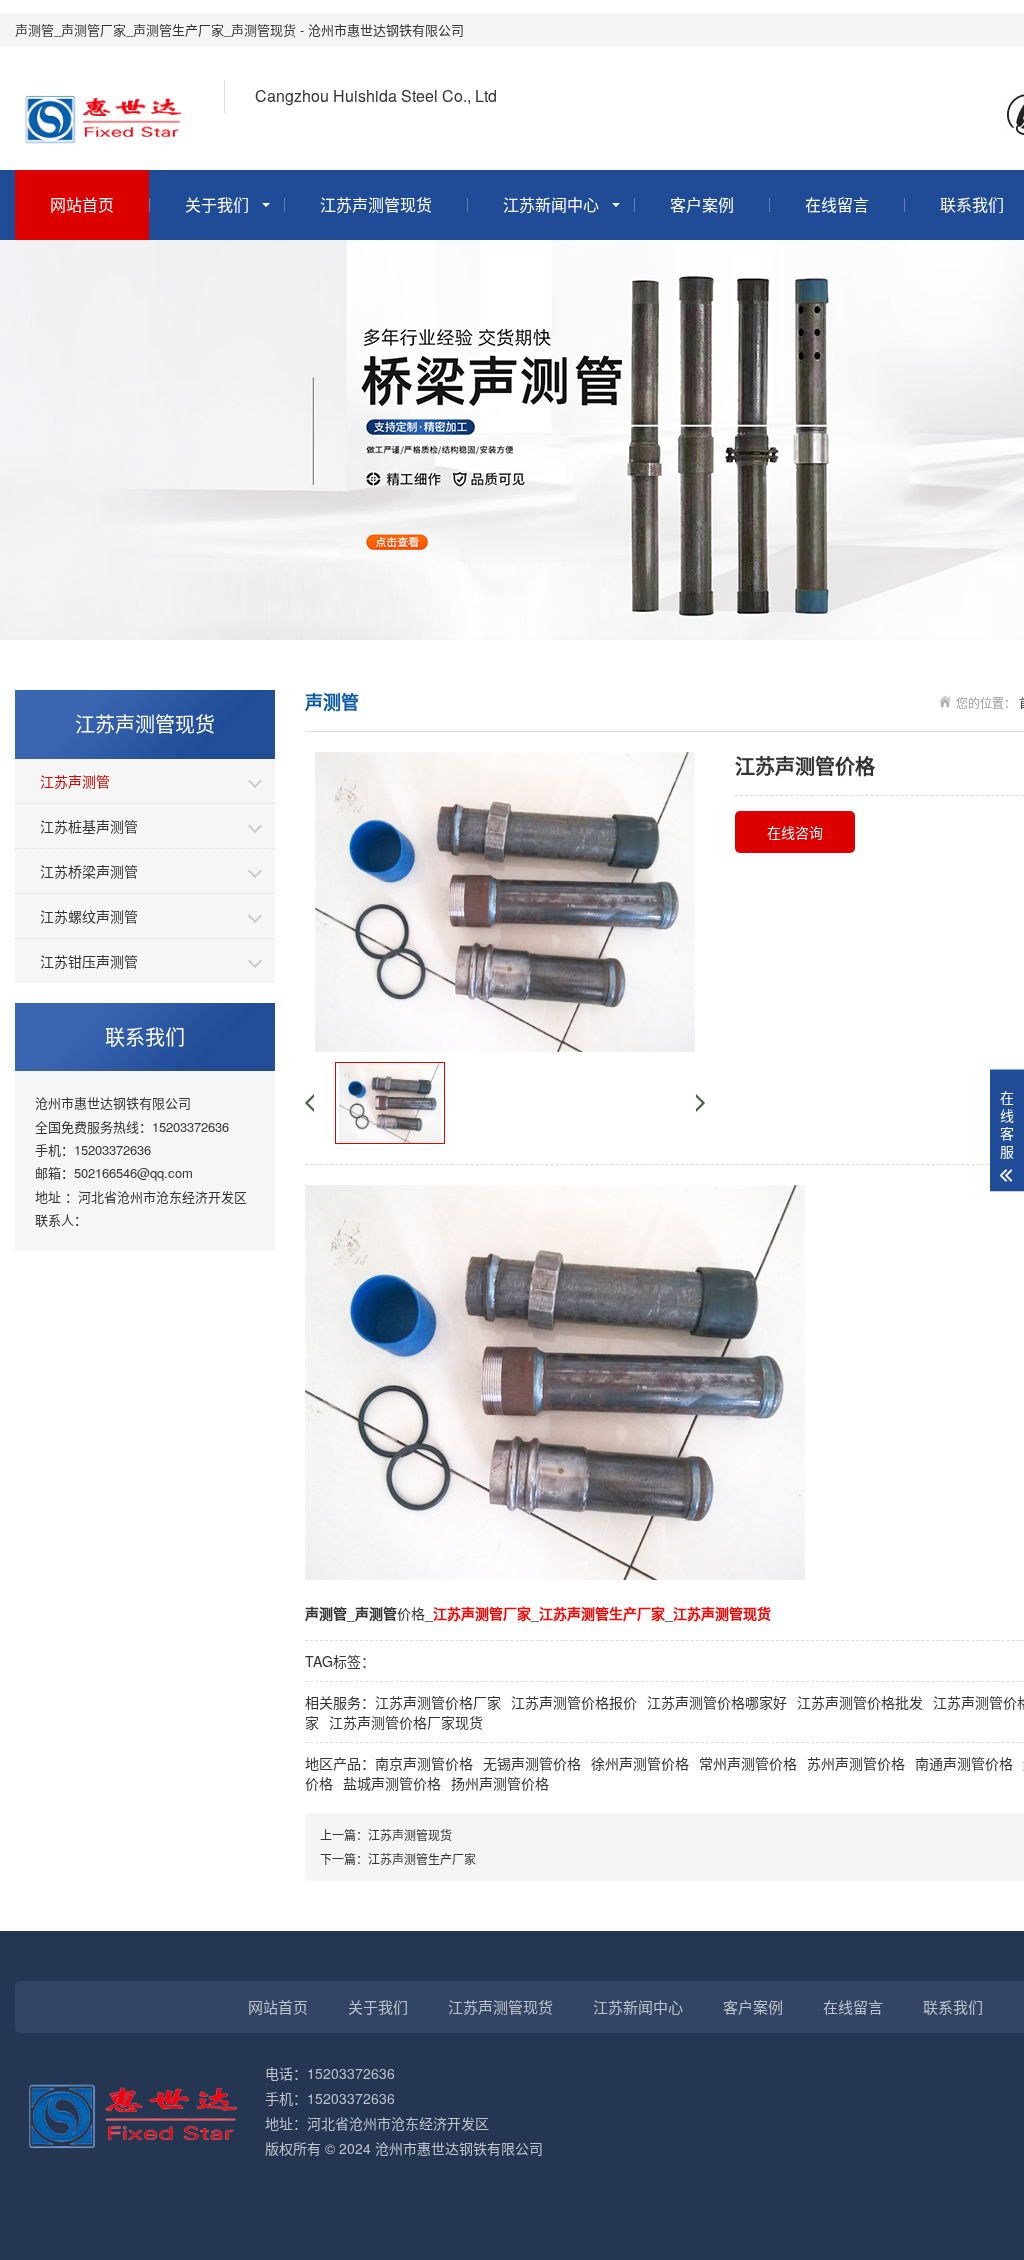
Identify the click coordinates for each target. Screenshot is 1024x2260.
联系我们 (953, 2006)
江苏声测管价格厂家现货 (406, 1722)
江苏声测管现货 (376, 204)
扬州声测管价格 (500, 1783)
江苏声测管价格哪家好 (717, 1702)
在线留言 (837, 204)
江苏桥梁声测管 (89, 871)
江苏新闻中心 (551, 204)
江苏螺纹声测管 (89, 916)
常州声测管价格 (748, 1763)
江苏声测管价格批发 (860, 1702)
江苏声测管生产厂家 (422, 1858)
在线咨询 (795, 832)
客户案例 (702, 204)
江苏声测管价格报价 (574, 1702)
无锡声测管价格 (532, 1763)
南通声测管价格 (964, 1763)
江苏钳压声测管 (89, 961)
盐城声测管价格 (392, 1783)
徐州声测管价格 (640, 1763)
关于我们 (217, 204)
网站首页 (82, 204)
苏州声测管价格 (856, 1763)
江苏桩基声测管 (89, 826)
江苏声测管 (75, 781)
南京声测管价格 (424, 1763)
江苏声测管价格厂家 (438, 1702)
